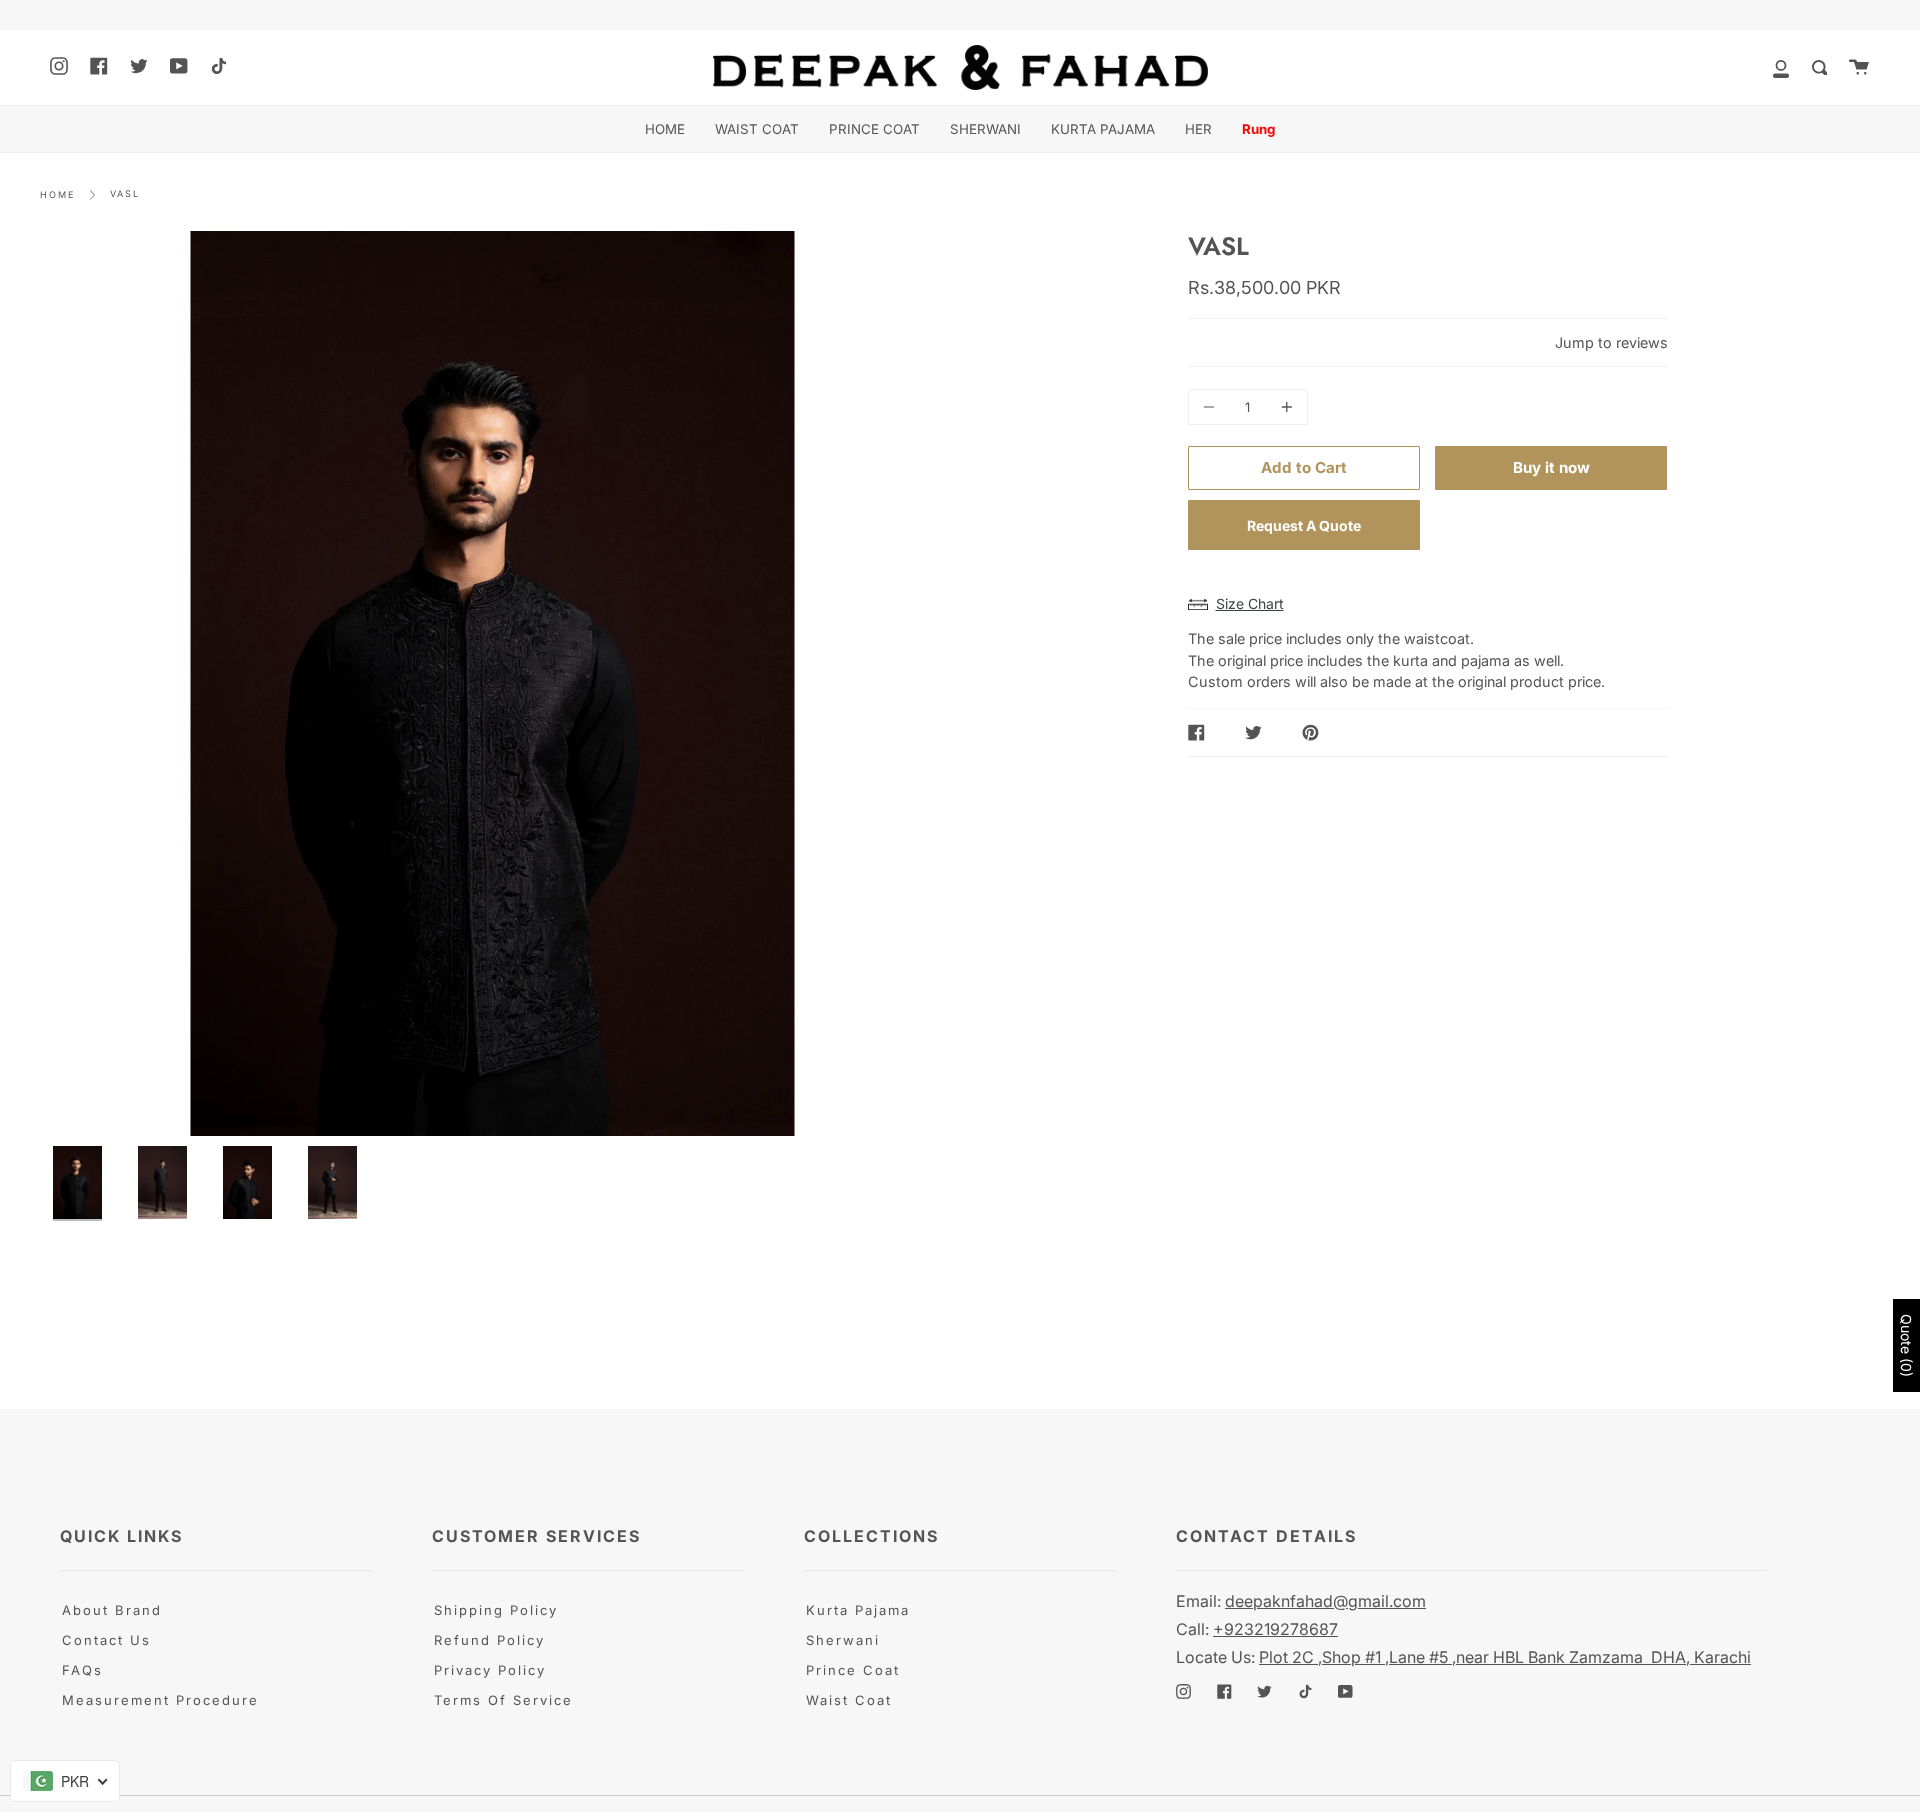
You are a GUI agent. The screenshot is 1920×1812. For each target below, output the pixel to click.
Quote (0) (1906, 1345)
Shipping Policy (496, 1610)
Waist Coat (849, 1700)
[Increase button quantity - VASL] (1284, 407)
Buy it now (1551, 467)
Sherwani (843, 1640)
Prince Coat (853, 1670)
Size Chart (1250, 603)
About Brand (112, 1610)
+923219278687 (1275, 1629)
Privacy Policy (490, 1670)
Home (57, 194)
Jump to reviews (1611, 342)
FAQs (82, 1670)
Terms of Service (503, 1700)
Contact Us (106, 1640)
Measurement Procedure (160, 1700)
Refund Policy (489, 1640)
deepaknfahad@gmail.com (1325, 1601)
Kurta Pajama (858, 1610)
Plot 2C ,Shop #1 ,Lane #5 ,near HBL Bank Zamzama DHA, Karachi (1505, 1657)
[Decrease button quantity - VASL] (1212, 407)
